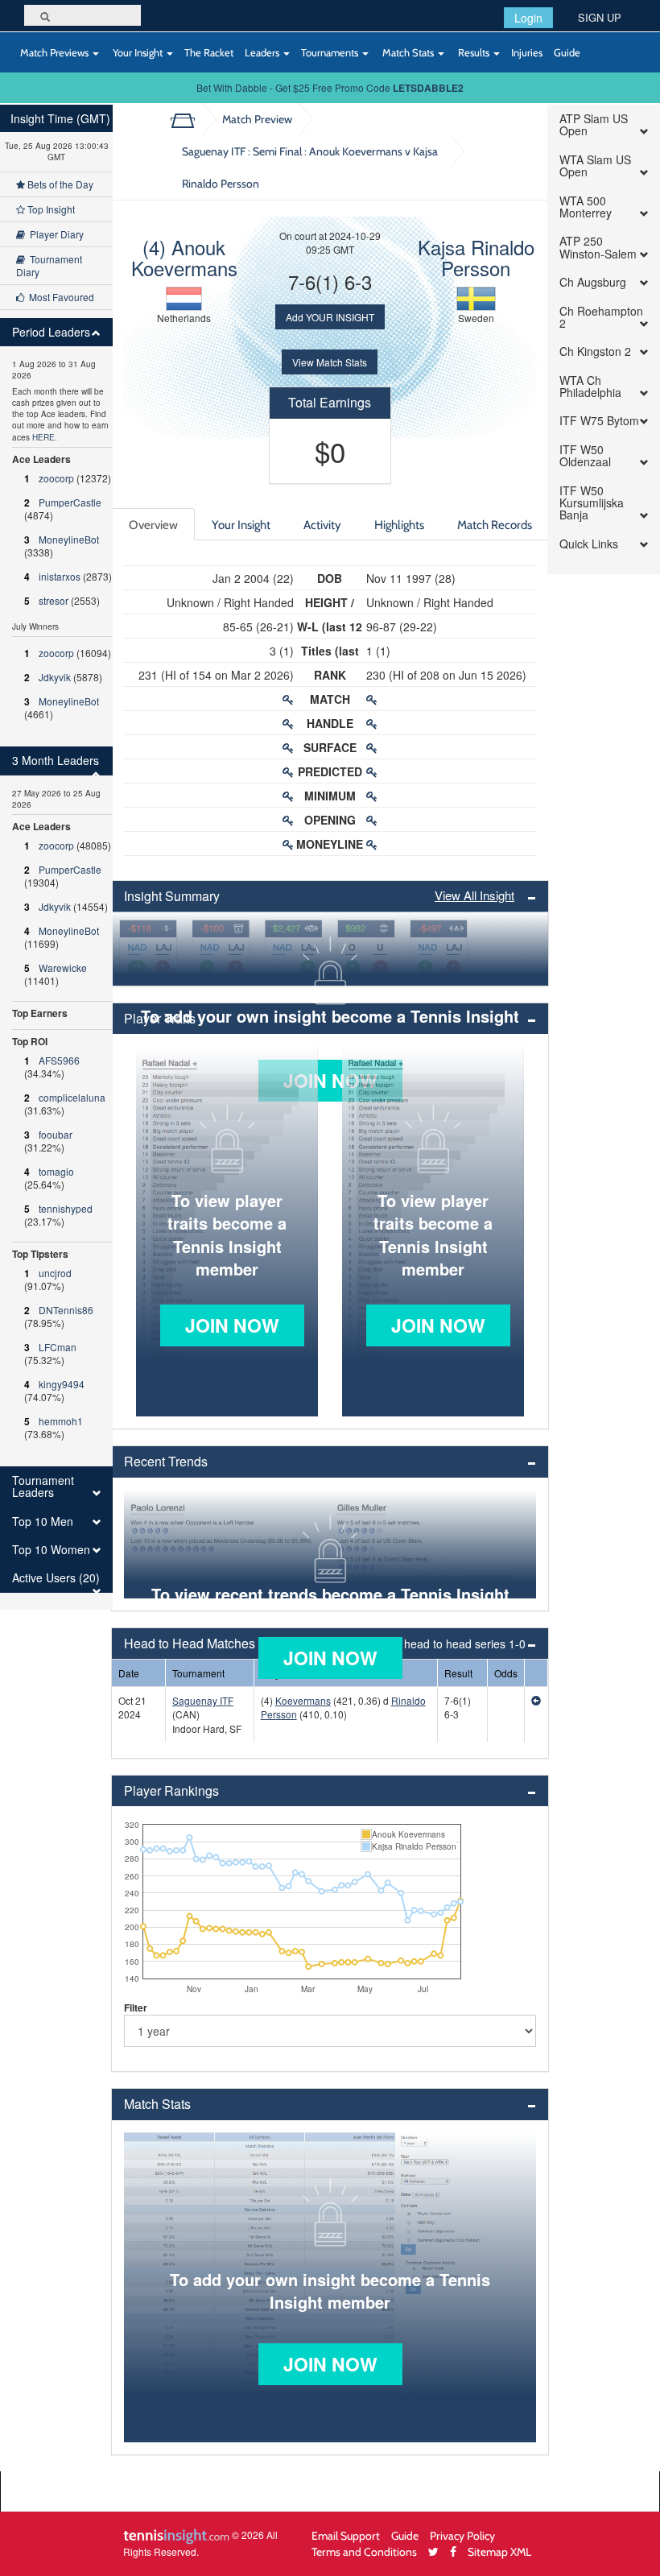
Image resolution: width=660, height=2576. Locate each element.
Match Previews (54, 52)
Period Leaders (51, 332)
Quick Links (589, 544)
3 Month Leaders (56, 761)
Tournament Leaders (43, 1487)
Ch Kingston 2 (595, 351)
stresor (54, 600)
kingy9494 (62, 1384)
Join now (232, 1325)
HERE (43, 437)
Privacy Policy (462, 2535)
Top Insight (50, 209)
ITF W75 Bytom (599, 421)
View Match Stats (330, 362)
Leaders (263, 52)
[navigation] (56, 857)
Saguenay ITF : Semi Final (310, 167)
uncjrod (55, 1273)
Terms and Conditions (364, 2551)
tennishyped (66, 1208)
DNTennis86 (66, 1310)
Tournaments (331, 52)
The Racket (209, 52)
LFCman (58, 1347)
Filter (136, 2007)
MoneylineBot (69, 539)
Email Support (346, 2535)
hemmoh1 (61, 1421)
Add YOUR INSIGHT (330, 317)
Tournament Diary (49, 265)
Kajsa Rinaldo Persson (476, 257)
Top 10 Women (51, 1550)
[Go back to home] (189, 119)
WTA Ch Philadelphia (590, 387)
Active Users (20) (56, 1578)
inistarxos (60, 576)
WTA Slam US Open (595, 166)
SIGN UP (600, 17)
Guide (567, 52)
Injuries (527, 52)
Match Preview (257, 119)
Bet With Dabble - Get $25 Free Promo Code (330, 87)
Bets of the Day (59, 184)
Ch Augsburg (593, 282)
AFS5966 (59, 1060)
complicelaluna (72, 1097)
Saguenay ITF (203, 1700)
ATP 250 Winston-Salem (598, 248)
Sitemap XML (499, 2551)
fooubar (56, 1134)
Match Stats (408, 52)
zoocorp (56, 478)
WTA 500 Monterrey (586, 207)
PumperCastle (70, 502)
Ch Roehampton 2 (601, 318)
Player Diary (54, 234)
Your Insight (138, 52)
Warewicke (63, 968)
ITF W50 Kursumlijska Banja (592, 503)
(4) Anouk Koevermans (184, 257)
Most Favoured (59, 297)
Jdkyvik (55, 677)
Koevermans (303, 1700)
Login (528, 18)
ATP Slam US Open (594, 125)
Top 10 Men (43, 1522)
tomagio (56, 1171)
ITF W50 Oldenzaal (585, 456)
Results (474, 52)
